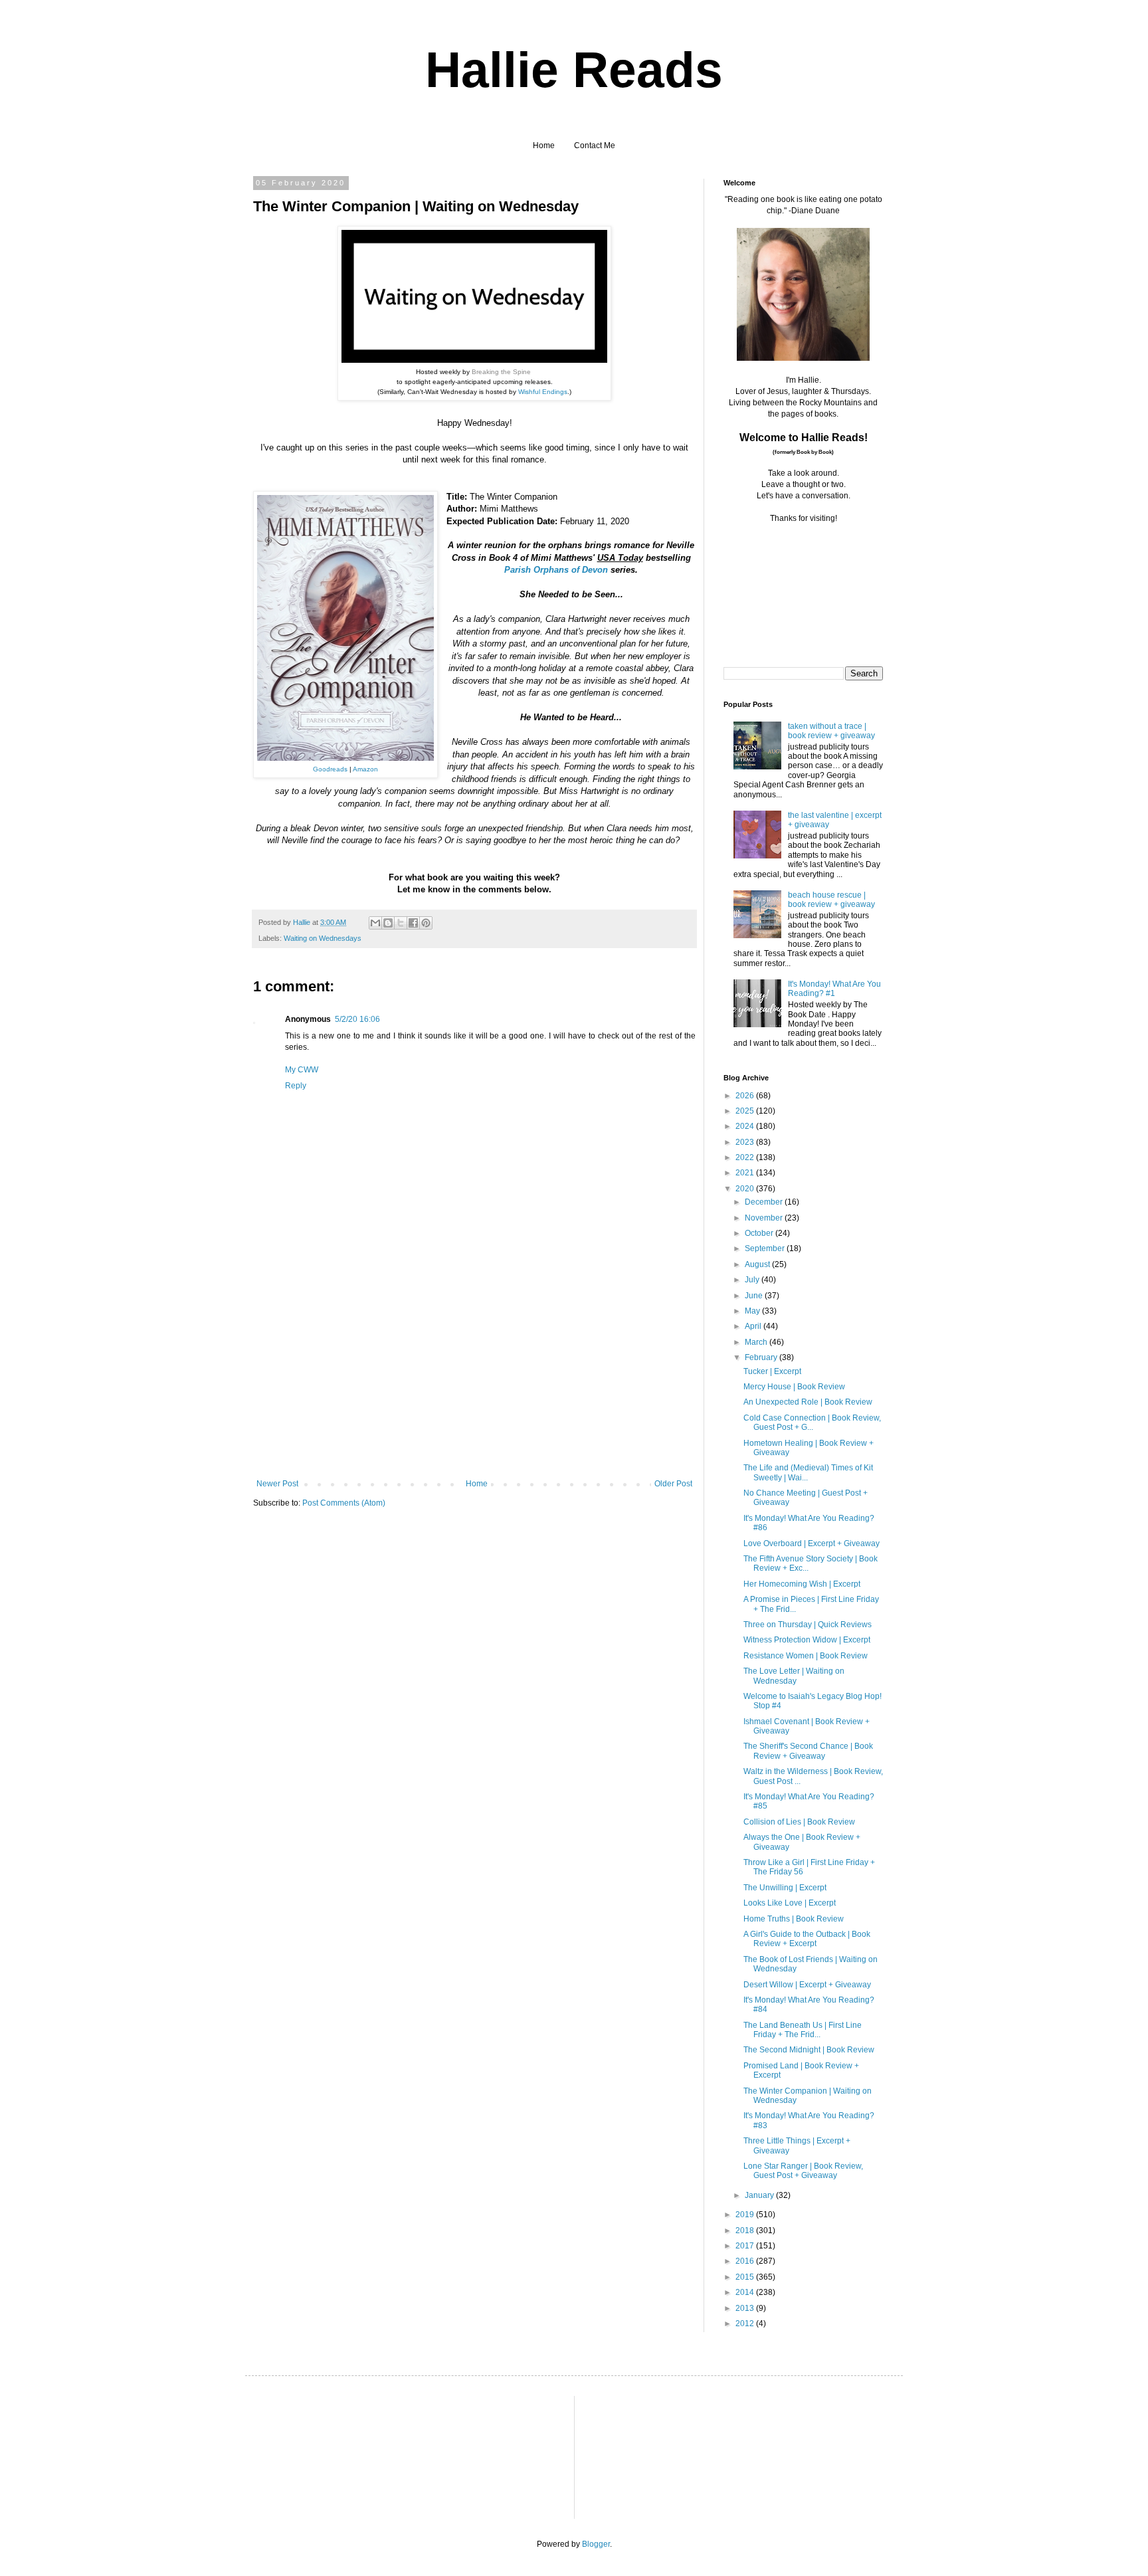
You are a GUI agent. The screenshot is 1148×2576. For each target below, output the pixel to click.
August (758, 1264)
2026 (746, 1096)
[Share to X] (401, 923)
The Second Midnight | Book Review (809, 2050)
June (755, 1296)
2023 (746, 1142)
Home (544, 146)
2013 (746, 2308)
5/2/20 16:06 (357, 1019)
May (753, 1311)
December (765, 1202)
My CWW (302, 1070)
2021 (746, 1173)
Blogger (596, 2544)
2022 (746, 1157)
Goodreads (330, 769)
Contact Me (595, 146)
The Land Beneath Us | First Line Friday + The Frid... (803, 2030)
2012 (746, 2324)
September (766, 1248)
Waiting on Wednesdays (323, 938)
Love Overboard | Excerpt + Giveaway (812, 1543)
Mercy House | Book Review (794, 1387)
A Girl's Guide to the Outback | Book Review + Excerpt (807, 1939)
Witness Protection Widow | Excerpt (807, 1640)
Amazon (365, 769)
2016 (746, 2261)
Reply (296, 1086)
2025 (746, 1111)
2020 (746, 1189)
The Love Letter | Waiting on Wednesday (794, 1676)
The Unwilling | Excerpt (785, 1888)
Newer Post (277, 1484)
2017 (746, 2246)
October (760, 1233)
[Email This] (375, 923)
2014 (746, 2292)
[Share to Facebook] (413, 923)
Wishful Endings (543, 392)
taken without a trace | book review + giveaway (831, 731)
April (754, 1326)
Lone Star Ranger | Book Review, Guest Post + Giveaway (803, 2171)
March (757, 1342)
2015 (746, 2277)
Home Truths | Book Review (794, 1919)
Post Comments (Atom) (344, 1503)
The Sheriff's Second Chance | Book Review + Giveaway (808, 1751)
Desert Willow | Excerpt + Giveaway (807, 1985)
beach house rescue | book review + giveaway (831, 900)
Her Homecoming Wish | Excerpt (802, 1584)
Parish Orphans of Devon (556, 570)
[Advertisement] (474, 1379)
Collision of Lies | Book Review (799, 1822)
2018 (746, 2230)
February (762, 1357)
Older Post (673, 1484)
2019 (746, 2215)
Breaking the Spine (501, 372)
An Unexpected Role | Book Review (808, 1402)
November (765, 1218)
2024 (746, 1126)
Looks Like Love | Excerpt (790, 1903)
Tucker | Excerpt (772, 1371)
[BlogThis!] (388, 923)
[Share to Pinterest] (426, 923)
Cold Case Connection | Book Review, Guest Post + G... (812, 1423)
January (760, 2195)
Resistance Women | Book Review (806, 1656)
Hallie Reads (574, 70)
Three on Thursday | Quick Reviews (808, 1625)
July (753, 1280)
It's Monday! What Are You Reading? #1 (834, 989)
